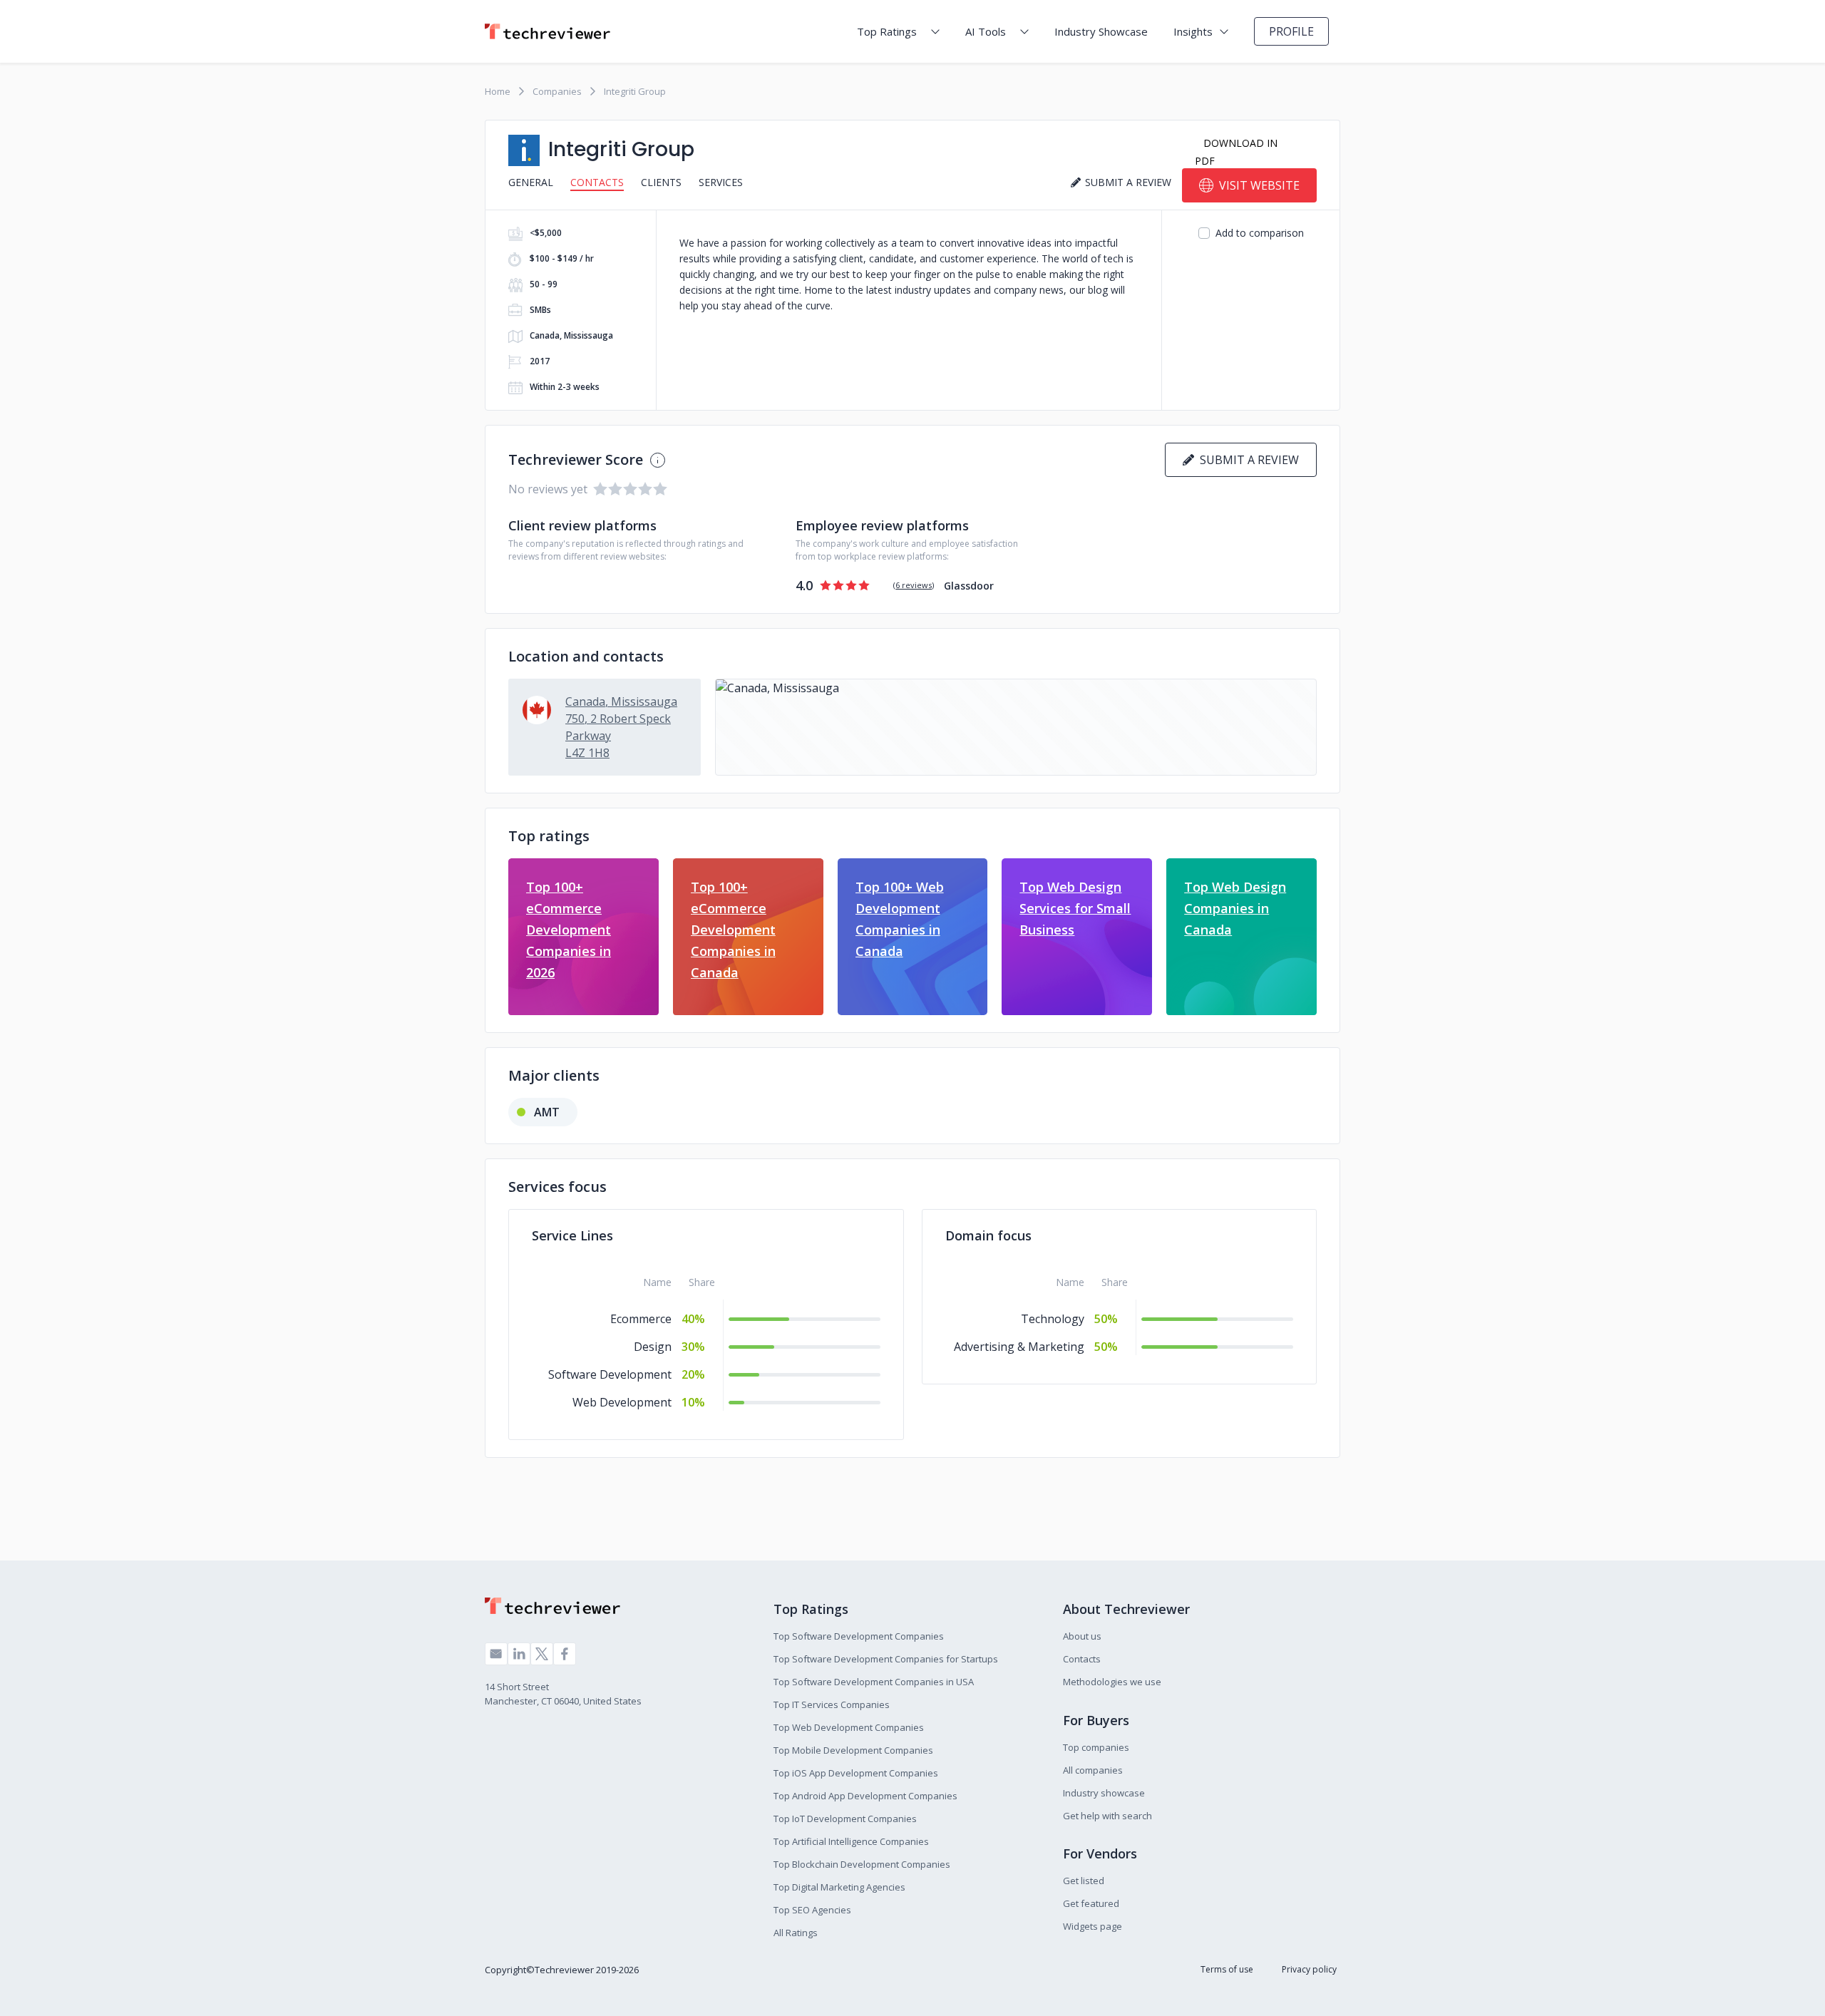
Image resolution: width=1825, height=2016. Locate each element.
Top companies (1096, 1747)
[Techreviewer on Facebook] (565, 1654)
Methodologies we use (1112, 1682)
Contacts (597, 182)
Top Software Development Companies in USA (874, 1682)
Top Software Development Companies (859, 1636)
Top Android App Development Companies (865, 1796)
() (914, 585)
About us (1082, 1636)
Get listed (1084, 1881)
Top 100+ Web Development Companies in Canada (900, 919)
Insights (1193, 31)
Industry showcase (1104, 1793)
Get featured (1091, 1903)
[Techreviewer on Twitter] (542, 1654)
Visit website (1259, 185)
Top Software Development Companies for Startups (886, 1659)
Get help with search (1107, 1816)
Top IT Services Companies (832, 1704)
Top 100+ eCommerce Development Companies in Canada (733, 930)
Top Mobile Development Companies (853, 1750)
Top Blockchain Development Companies (862, 1864)
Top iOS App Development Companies (856, 1773)
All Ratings (796, 1933)
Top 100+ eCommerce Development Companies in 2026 (569, 930)
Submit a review (1246, 460)
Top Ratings (887, 31)
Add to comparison (1260, 233)
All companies (1093, 1770)
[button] (1016, 727)
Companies (557, 91)
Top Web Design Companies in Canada (1235, 908)
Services (721, 182)
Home (498, 91)
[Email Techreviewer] (496, 1654)
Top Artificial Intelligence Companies (851, 1841)
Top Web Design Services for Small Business (1075, 908)
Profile (1291, 31)
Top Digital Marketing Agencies (839, 1887)
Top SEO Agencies (812, 1910)
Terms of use (1227, 1969)
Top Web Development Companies (849, 1727)
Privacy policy (1309, 1969)
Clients (661, 182)
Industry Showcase (1101, 31)
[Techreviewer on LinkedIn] (519, 1654)
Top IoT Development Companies (845, 1819)
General (531, 182)
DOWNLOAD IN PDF (1236, 152)
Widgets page (1093, 1926)
